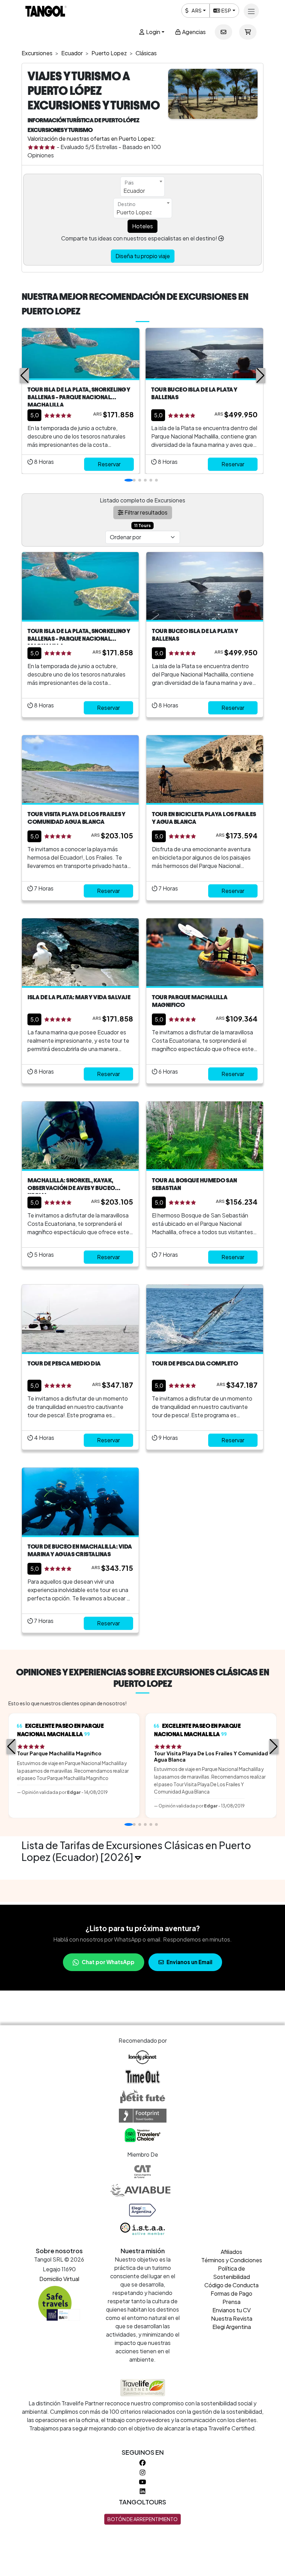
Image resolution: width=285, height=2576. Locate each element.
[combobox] (142, 187)
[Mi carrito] (248, 32)
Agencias (193, 32)
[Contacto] (223, 32)
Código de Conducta (231, 2285)
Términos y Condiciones (232, 2260)
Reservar (109, 464)
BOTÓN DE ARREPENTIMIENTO (142, 2519)
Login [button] (153, 32)
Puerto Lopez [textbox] (134, 212)
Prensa (231, 2302)
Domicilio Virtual (59, 2279)
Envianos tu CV (231, 2310)
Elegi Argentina (232, 2327)
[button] (25, 376)
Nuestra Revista (232, 2318)
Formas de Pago (231, 2293)
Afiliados (231, 2252)
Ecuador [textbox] (134, 191)
